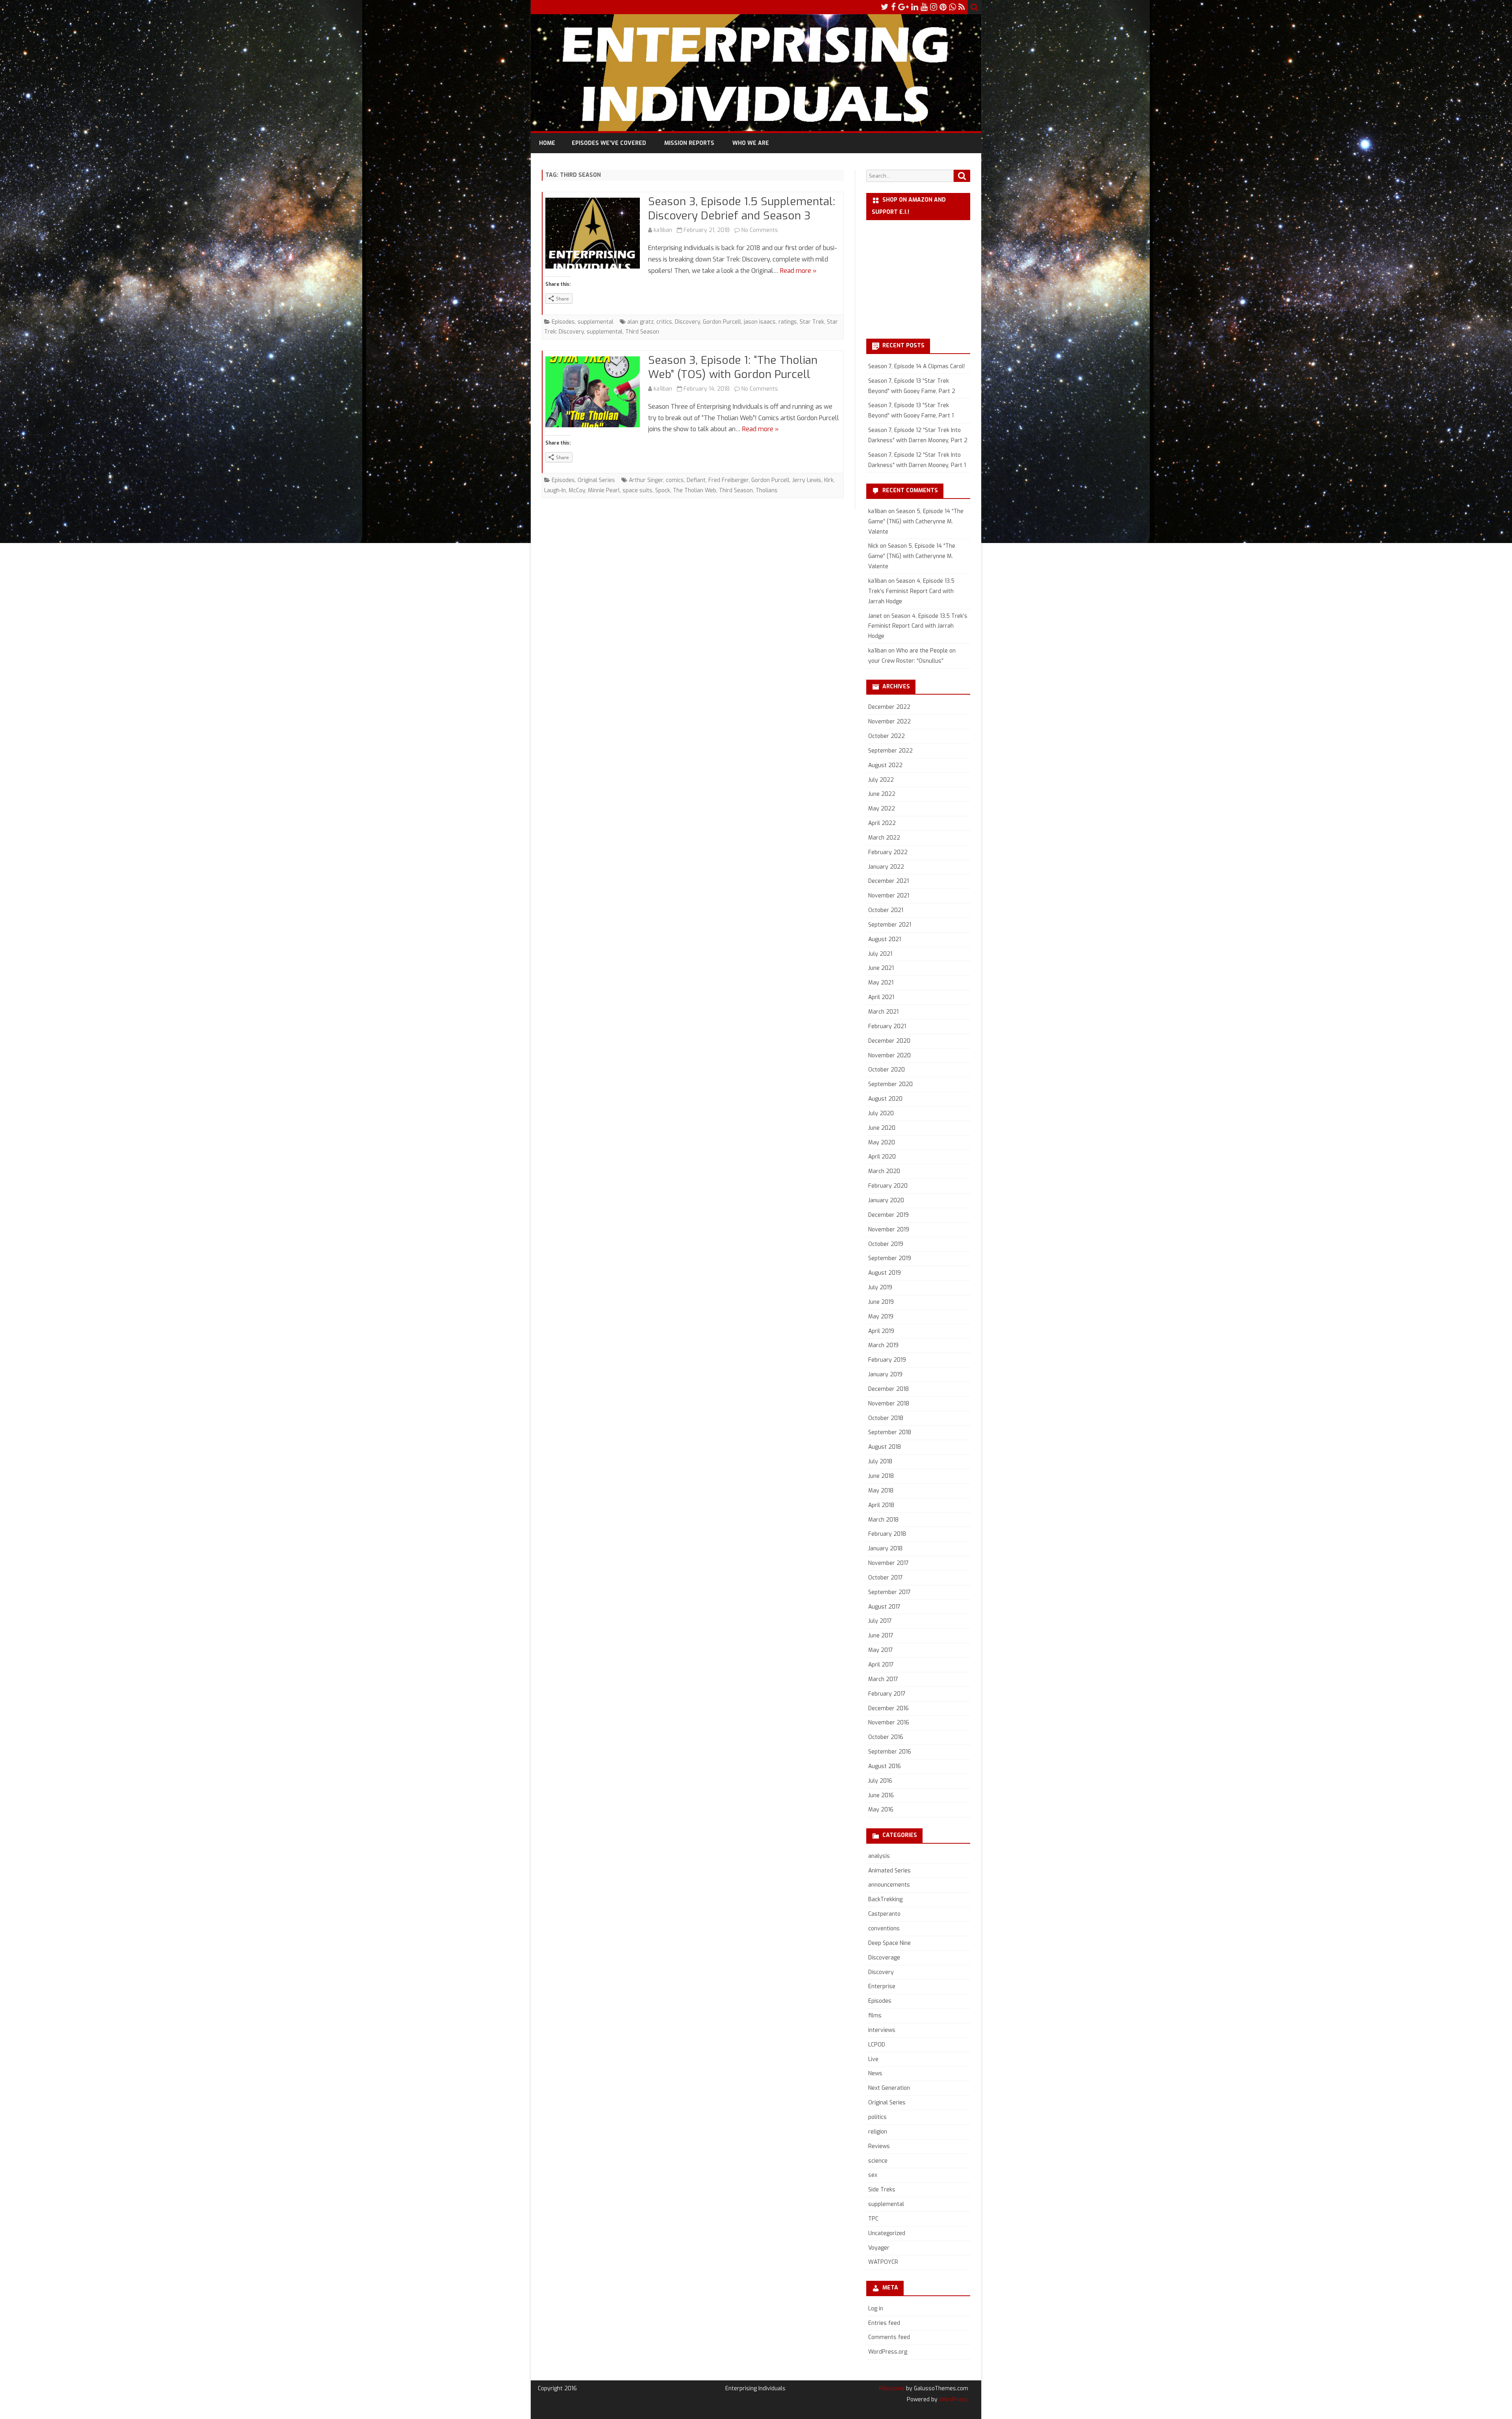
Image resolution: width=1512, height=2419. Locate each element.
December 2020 (889, 1041)
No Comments (760, 230)
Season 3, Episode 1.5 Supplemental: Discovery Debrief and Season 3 (742, 209)
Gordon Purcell (722, 322)
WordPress (953, 2400)
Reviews (879, 2146)
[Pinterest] (943, 7)
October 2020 (887, 1070)
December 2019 (888, 1215)
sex (873, 2175)
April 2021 (881, 997)
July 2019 (880, 1287)
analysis (879, 1856)
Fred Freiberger (728, 480)
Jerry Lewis (807, 480)
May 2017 (881, 1650)
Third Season (642, 332)
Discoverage (884, 1958)
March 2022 (884, 838)
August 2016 (885, 1766)
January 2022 (886, 867)
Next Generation (889, 2088)
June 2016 (881, 1795)
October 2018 (886, 1418)
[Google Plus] (903, 7)
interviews (882, 2030)
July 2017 (880, 1621)
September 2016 (890, 1752)
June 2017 (881, 1636)
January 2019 (885, 1374)
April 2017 (881, 1665)
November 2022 (889, 722)
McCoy (577, 490)
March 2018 (883, 1520)
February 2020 (888, 1186)
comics (675, 480)
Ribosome (892, 2388)
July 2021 (880, 954)
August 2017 (884, 1607)
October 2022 (887, 736)
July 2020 (881, 1113)
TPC (873, 2219)
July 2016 (880, 1781)
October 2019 (886, 1244)
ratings (788, 322)
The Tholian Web (695, 490)
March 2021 (883, 1012)
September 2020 (890, 1084)
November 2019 (889, 1230)
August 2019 (885, 1273)
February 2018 (887, 1534)
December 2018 (888, 1389)
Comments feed (889, 2337)
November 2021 (889, 896)
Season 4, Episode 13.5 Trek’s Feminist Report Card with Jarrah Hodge (911, 591)
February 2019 (887, 1360)
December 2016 (888, 1708)
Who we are (751, 143)
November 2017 (888, 1563)
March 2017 (883, 1679)
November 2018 (889, 1404)
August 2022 (885, 765)
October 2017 (886, 1578)
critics (664, 322)
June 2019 (881, 1302)
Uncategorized (887, 2233)
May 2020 (882, 1143)
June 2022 (882, 794)
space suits (637, 490)
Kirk (829, 480)
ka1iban (663, 230)
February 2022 (888, 852)
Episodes (563, 322)
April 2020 (882, 1157)
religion (878, 2132)
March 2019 (883, 1345)
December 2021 (888, 881)
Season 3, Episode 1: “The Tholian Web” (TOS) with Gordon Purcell (733, 367)
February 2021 (887, 1026)
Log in (876, 2309)
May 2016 (881, 1810)
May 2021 (881, 983)
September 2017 (889, 1592)
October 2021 (886, 910)
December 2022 (889, 707)
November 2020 (889, 1056)
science (878, 2161)
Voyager (879, 2248)
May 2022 (882, 809)
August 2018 (885, 1447)
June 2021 (881, 968)
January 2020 (886, 1200)
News (875, 2073)
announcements (889, 1885)
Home (547, 143)
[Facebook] (893, 7)
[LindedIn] (915, 7)
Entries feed (884, 2323)
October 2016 (886, 1737)
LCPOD (877, 2045)
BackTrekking (885, 1899)
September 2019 (890, 1258)
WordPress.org (888, 2352)
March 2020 (884, 1171)
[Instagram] (934, 7)
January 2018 (885, 1549)
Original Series (596, 480)
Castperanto (884, 1914)
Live (873, 2059)
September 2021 (890, 925)
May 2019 (881, 1317)
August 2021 (885, 939)
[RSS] (962, 7)
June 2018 (881, 1476)
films (875, 2016)
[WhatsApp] (952, 7)
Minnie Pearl (604, 490)
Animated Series (889, 1871)
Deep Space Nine (889, 1943)
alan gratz (640, 322)
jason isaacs (760, 322)
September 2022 (890, 751)
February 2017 (887, 1694)
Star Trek (812, 322)
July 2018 (880, 1462)
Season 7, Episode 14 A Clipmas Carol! (916, 366)
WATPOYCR (883, 2262)
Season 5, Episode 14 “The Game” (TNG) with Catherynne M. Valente (916, 522)
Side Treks (882, 2190)
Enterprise (882, 1986)
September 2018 (890, 1432)
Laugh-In (555, 490)
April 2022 (882, 823)
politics (877, 2117)
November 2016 (889, 1723)
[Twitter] (885, 7)
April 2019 (881, 1331)
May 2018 (881, 1491)
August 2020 (885, 1099)
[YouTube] (924, 7)
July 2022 (881, 780)
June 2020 (882, 1128)
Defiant (696, 480)
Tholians (767, 490)
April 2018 (881, 1505)
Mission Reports (689, 143)
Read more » (798, 271)
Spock (663, 490)
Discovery (687, 322)
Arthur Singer (646, 480)
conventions (884, 1929)
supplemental (596, 322)
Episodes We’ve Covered (609, 143)
